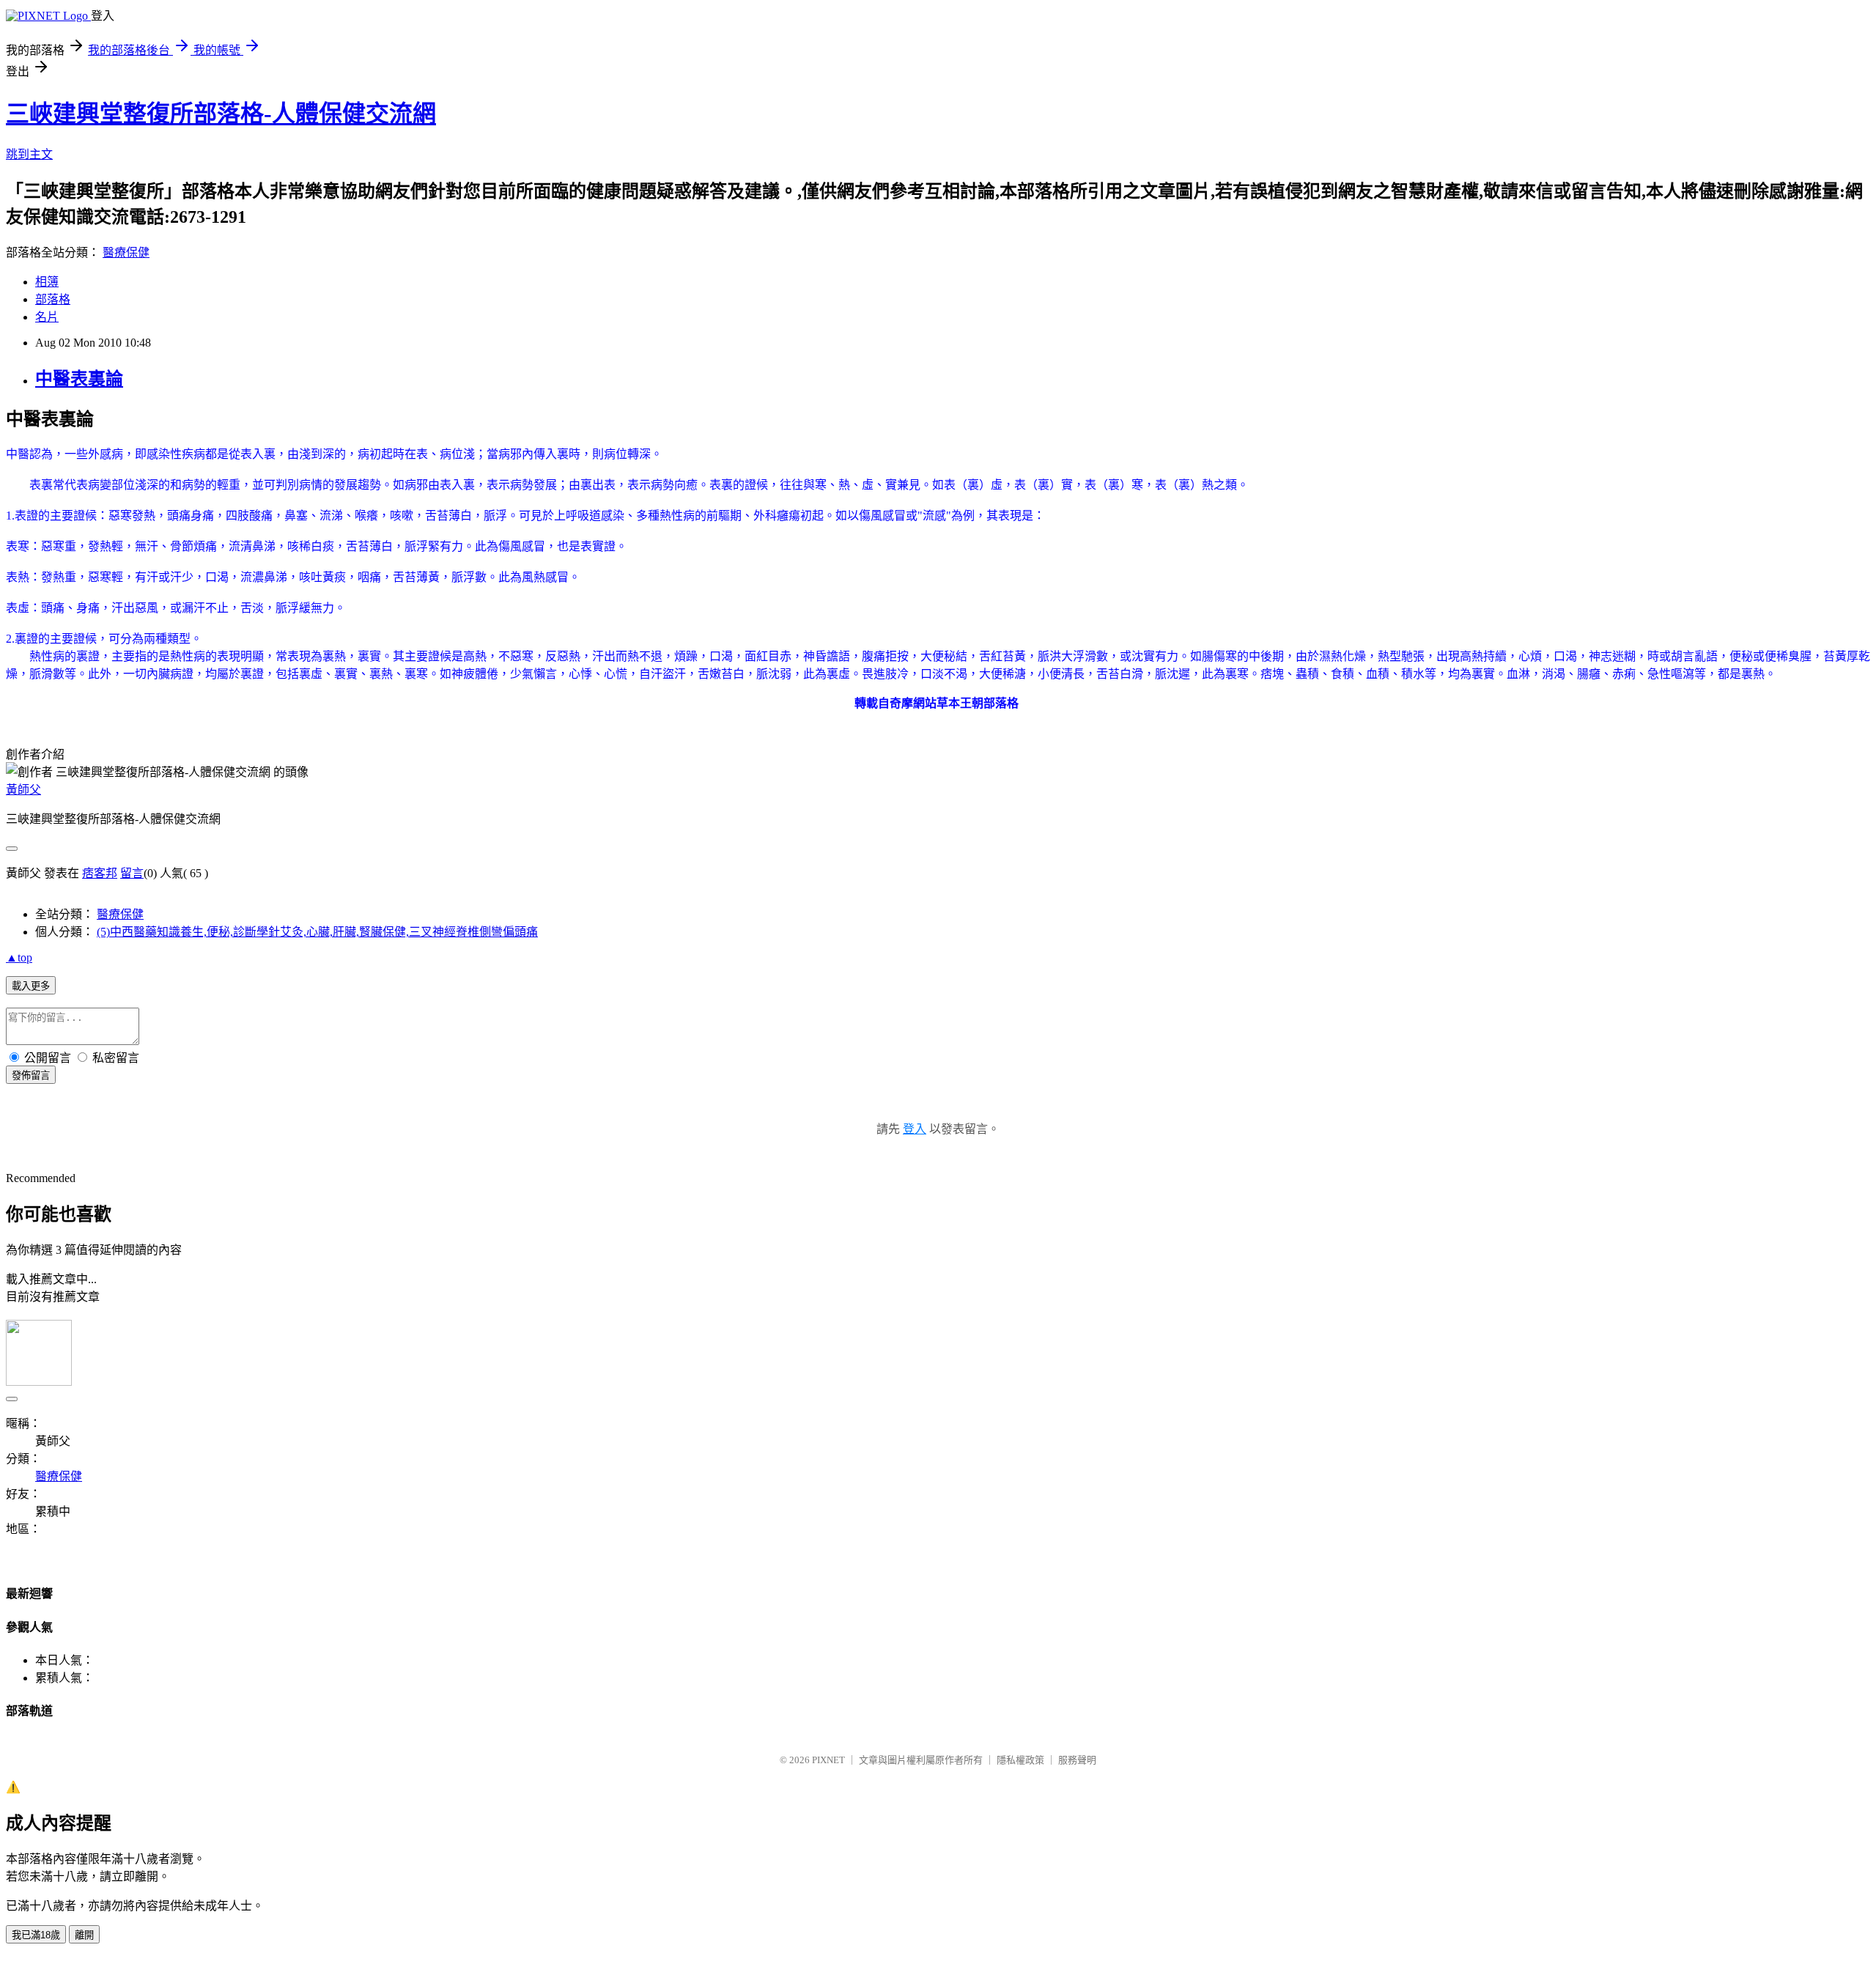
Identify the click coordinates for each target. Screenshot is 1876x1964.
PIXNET (828, 1760)
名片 (47, 317)
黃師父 (23, 790)
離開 (84, 1935)
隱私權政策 (1020, 1760)
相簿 (47, 282)
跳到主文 (29, 154)
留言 (132, 873)
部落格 (53, 299)
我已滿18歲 (36, 1935)
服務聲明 (1077, 1760)
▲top (19, 957)
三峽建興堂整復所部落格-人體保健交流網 (221, 114)
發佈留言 (31, 1075)
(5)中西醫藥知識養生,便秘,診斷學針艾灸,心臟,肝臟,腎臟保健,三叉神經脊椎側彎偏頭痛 (317, 932)
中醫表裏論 (79, 379)
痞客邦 (100, 873)
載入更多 (31, 986)
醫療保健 (126, 252)
